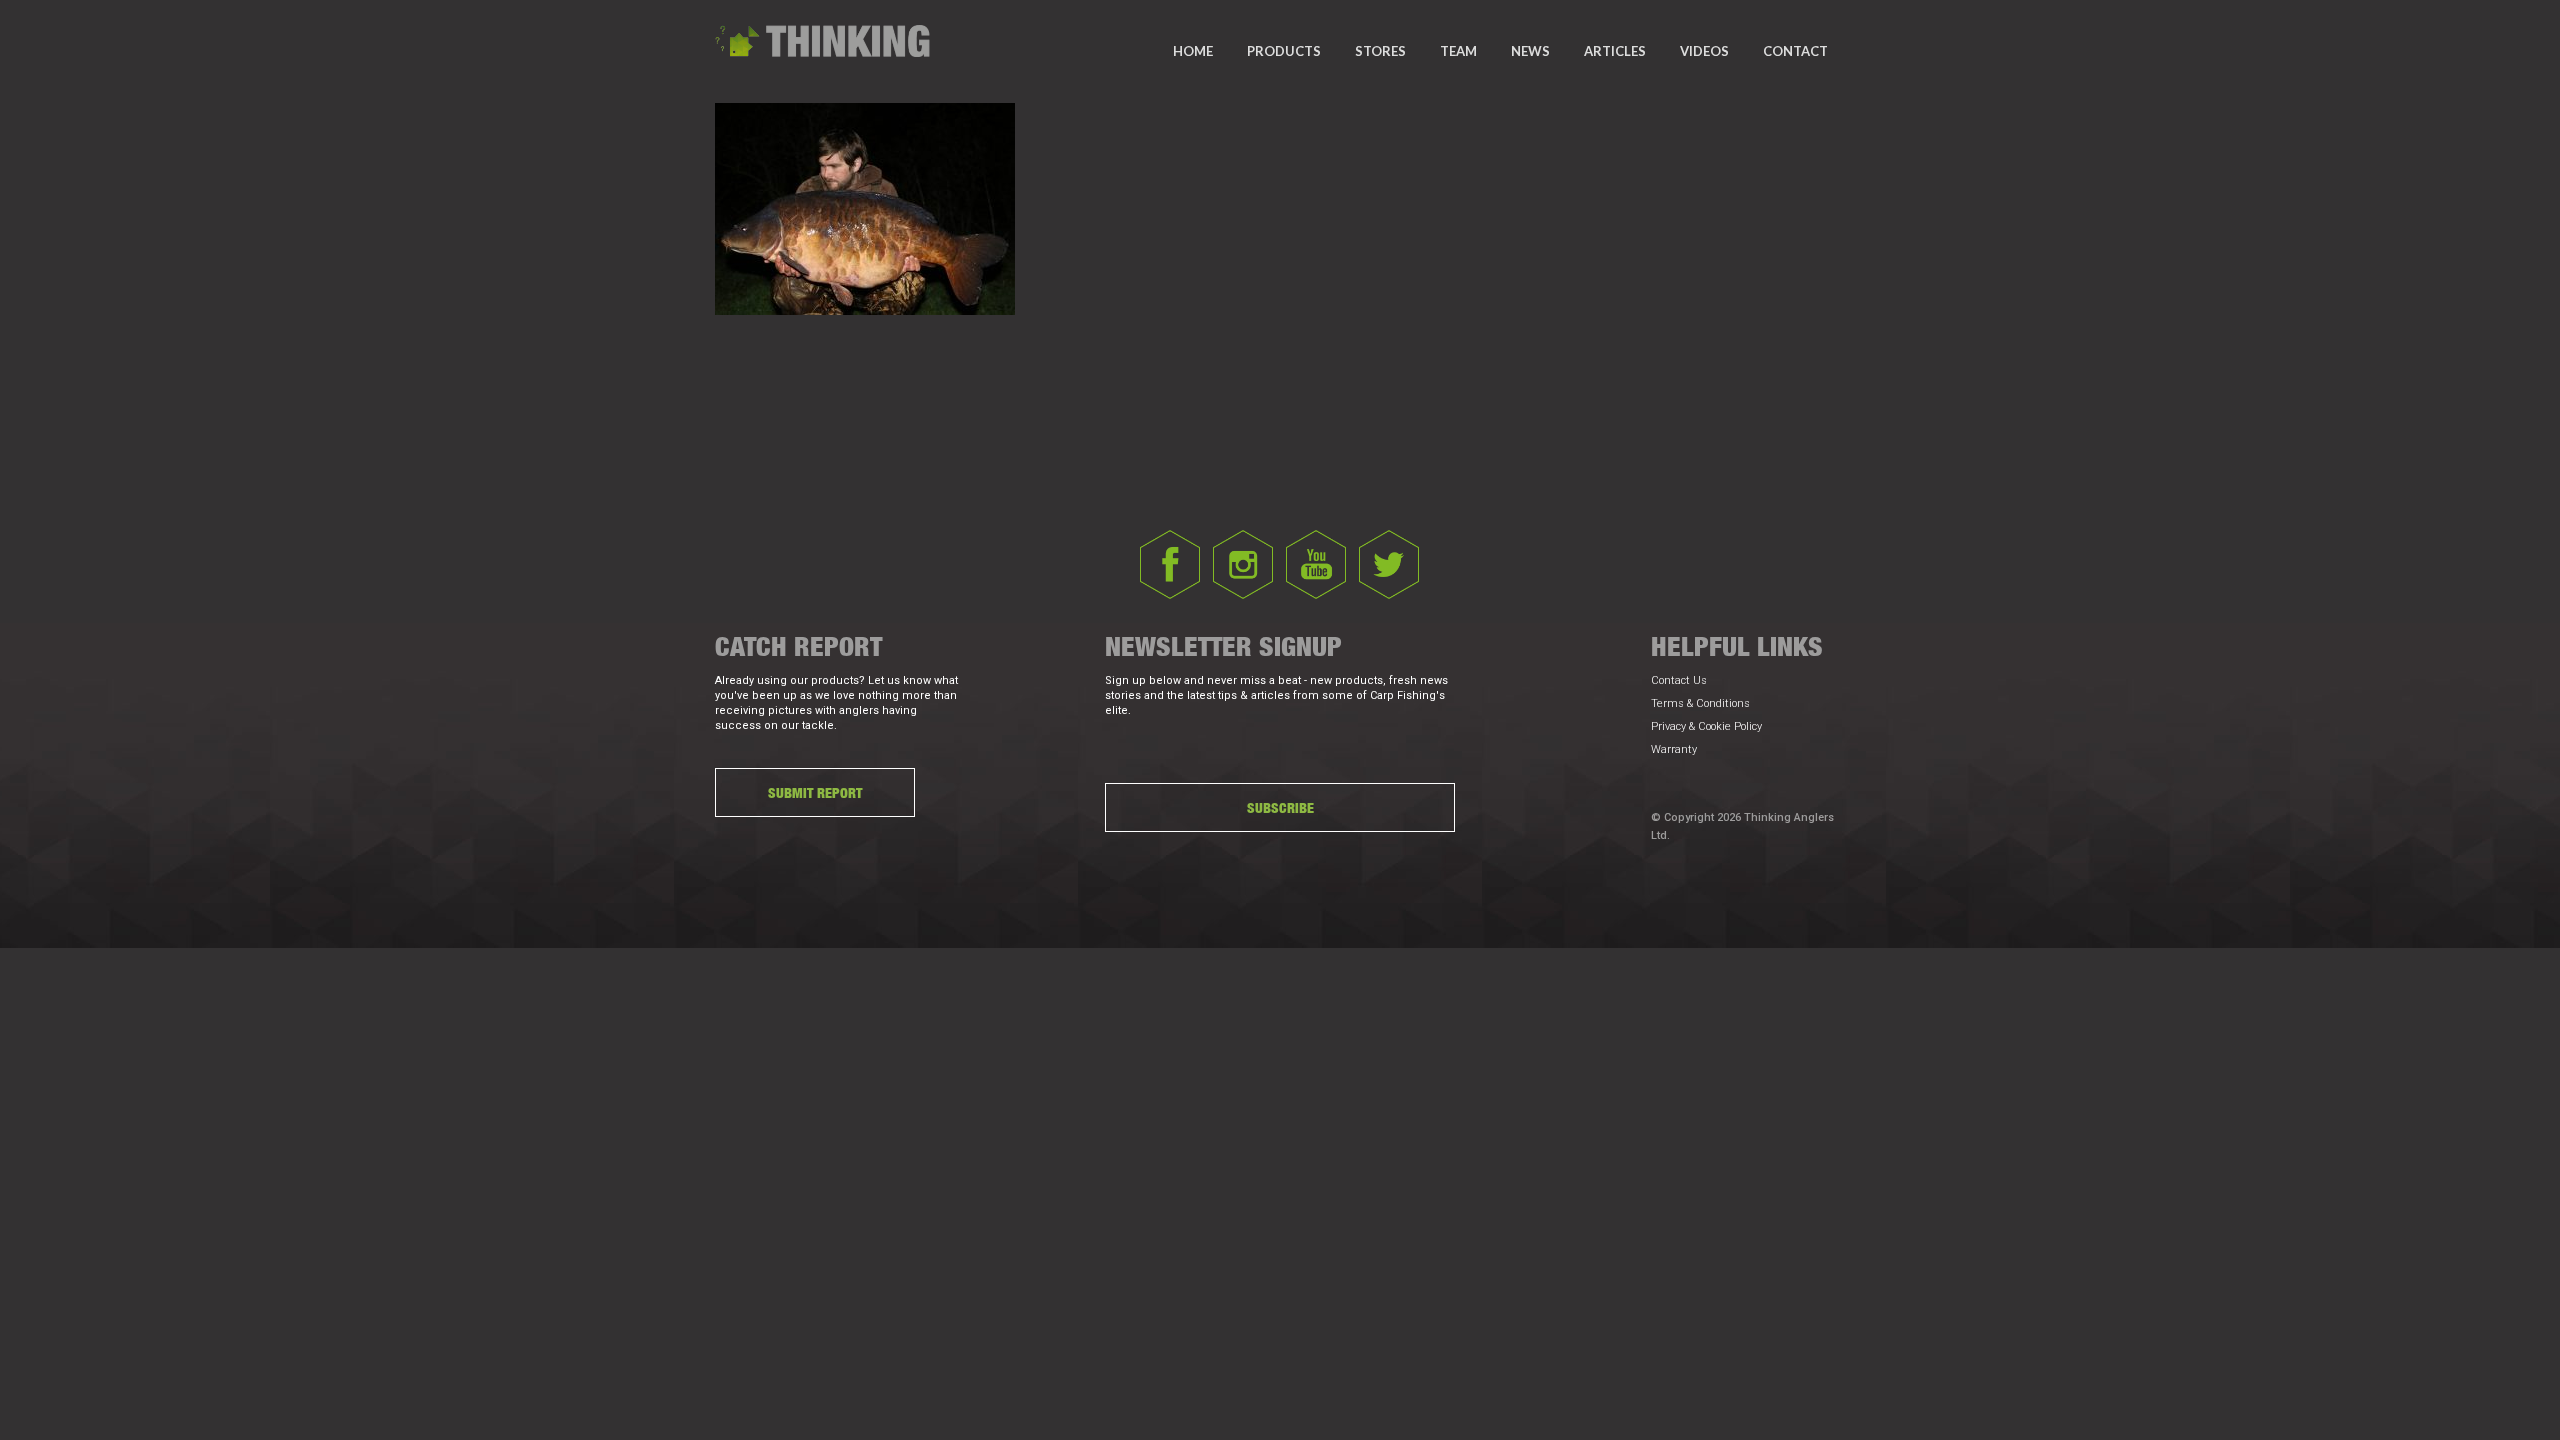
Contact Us (1679, 680)
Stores (1380, 51)
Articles (1615, 51)
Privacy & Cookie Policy (1706, 726)
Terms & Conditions (1700, 703)
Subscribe (1280, 807)
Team (1458, 51)
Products (1284, 51)
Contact (1795, 51)
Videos (1704, 51)
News (1530, 51)
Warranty (1674, 749)
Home (1193, 51)
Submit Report (815, 792)
